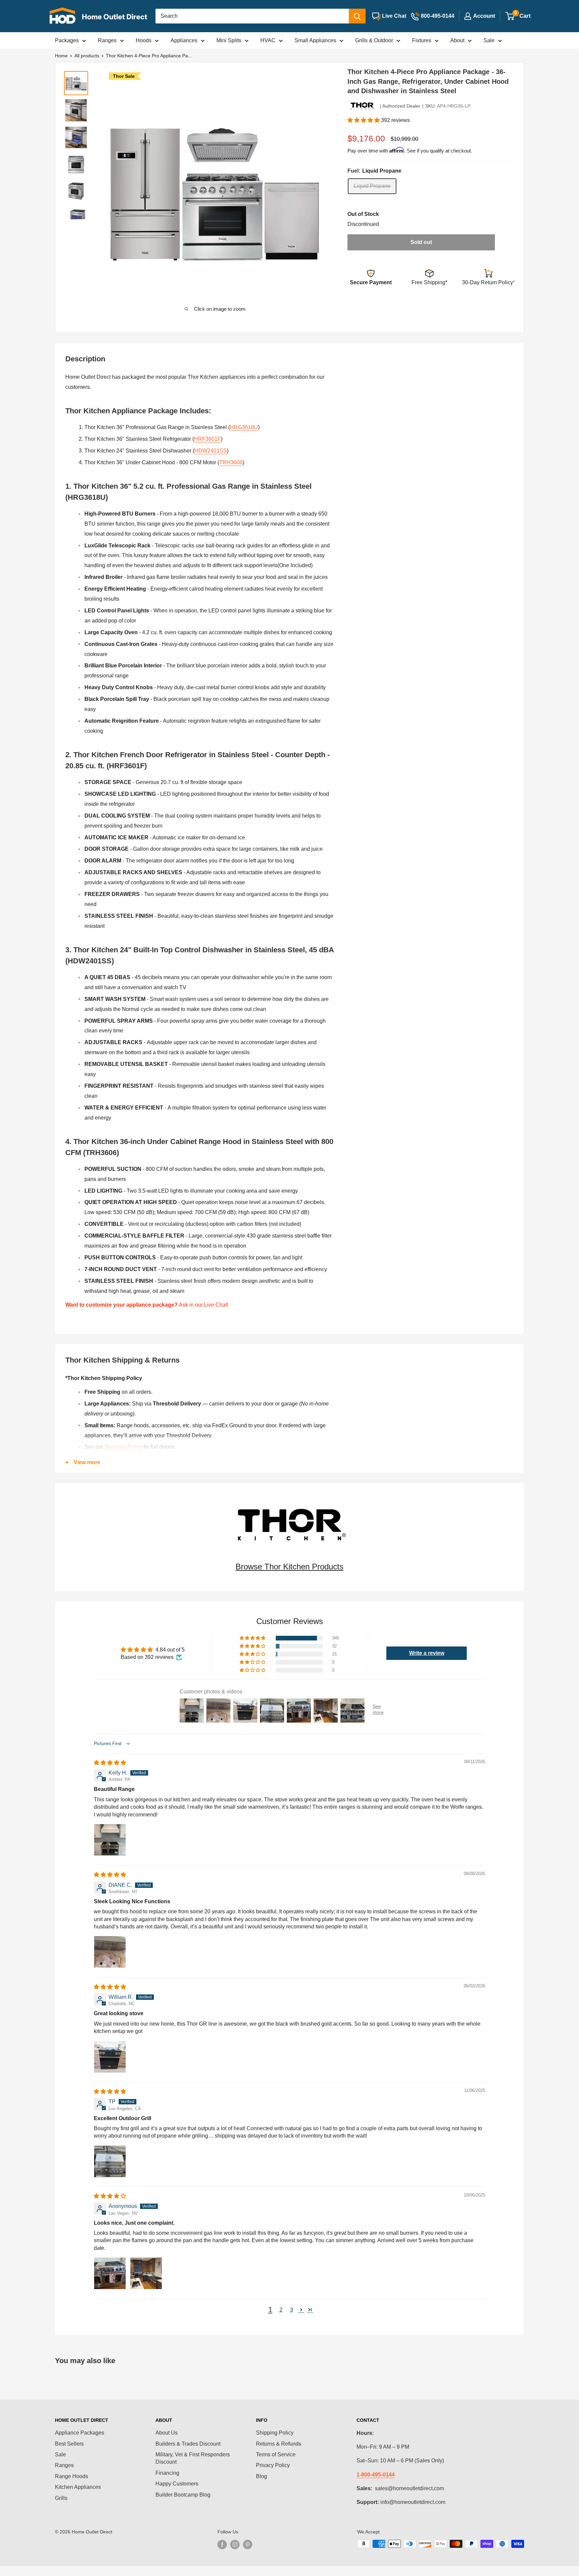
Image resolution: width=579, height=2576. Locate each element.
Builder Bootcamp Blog (183, 2495)
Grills (61, 2498)
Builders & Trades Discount (188, 2444)
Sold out (421, 242)
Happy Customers (177, 2484)
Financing (167, 2473)
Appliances (184, 40)
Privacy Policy (273, 2465)
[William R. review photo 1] (110, 2057)
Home (61, 56)
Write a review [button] (427, 1653)
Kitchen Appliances (78, 2487)
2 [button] (281, 2310)
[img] (110, 1763)
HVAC (268, 40)
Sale (489, 40)
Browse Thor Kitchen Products (289, 1567)
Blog (262, 2476)
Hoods (144, 40)
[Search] (357, 16)
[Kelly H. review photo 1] (110, 1840)
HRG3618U (244, 427)
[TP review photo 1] (110, 2161)
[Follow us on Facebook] (222, 2544)
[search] (252, 16)
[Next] (314, 189)
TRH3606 (231, 462)
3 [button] (292, 2310)
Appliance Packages (80, 2433)
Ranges (107, 40)
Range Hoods (72, 2476)
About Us (167, 2433)
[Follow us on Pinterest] (248, 2544)
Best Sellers (69, 2444)
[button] (364, 120)
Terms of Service (276, 2454)
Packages (67, 40)
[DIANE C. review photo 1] (110, 1952)
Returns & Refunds (279, 2444)
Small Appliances (315, 40)
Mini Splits (229, 40)
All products (87, 56)
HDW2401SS (211, 451)
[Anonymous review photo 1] (110, 2273)
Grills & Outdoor (374, 40)
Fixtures (422, 40)
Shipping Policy (123, 1447)
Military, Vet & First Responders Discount (193, 2458)
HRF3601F (207, 439)
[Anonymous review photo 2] (146, 2273)
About (457, 40)
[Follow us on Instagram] (235, 2544)
